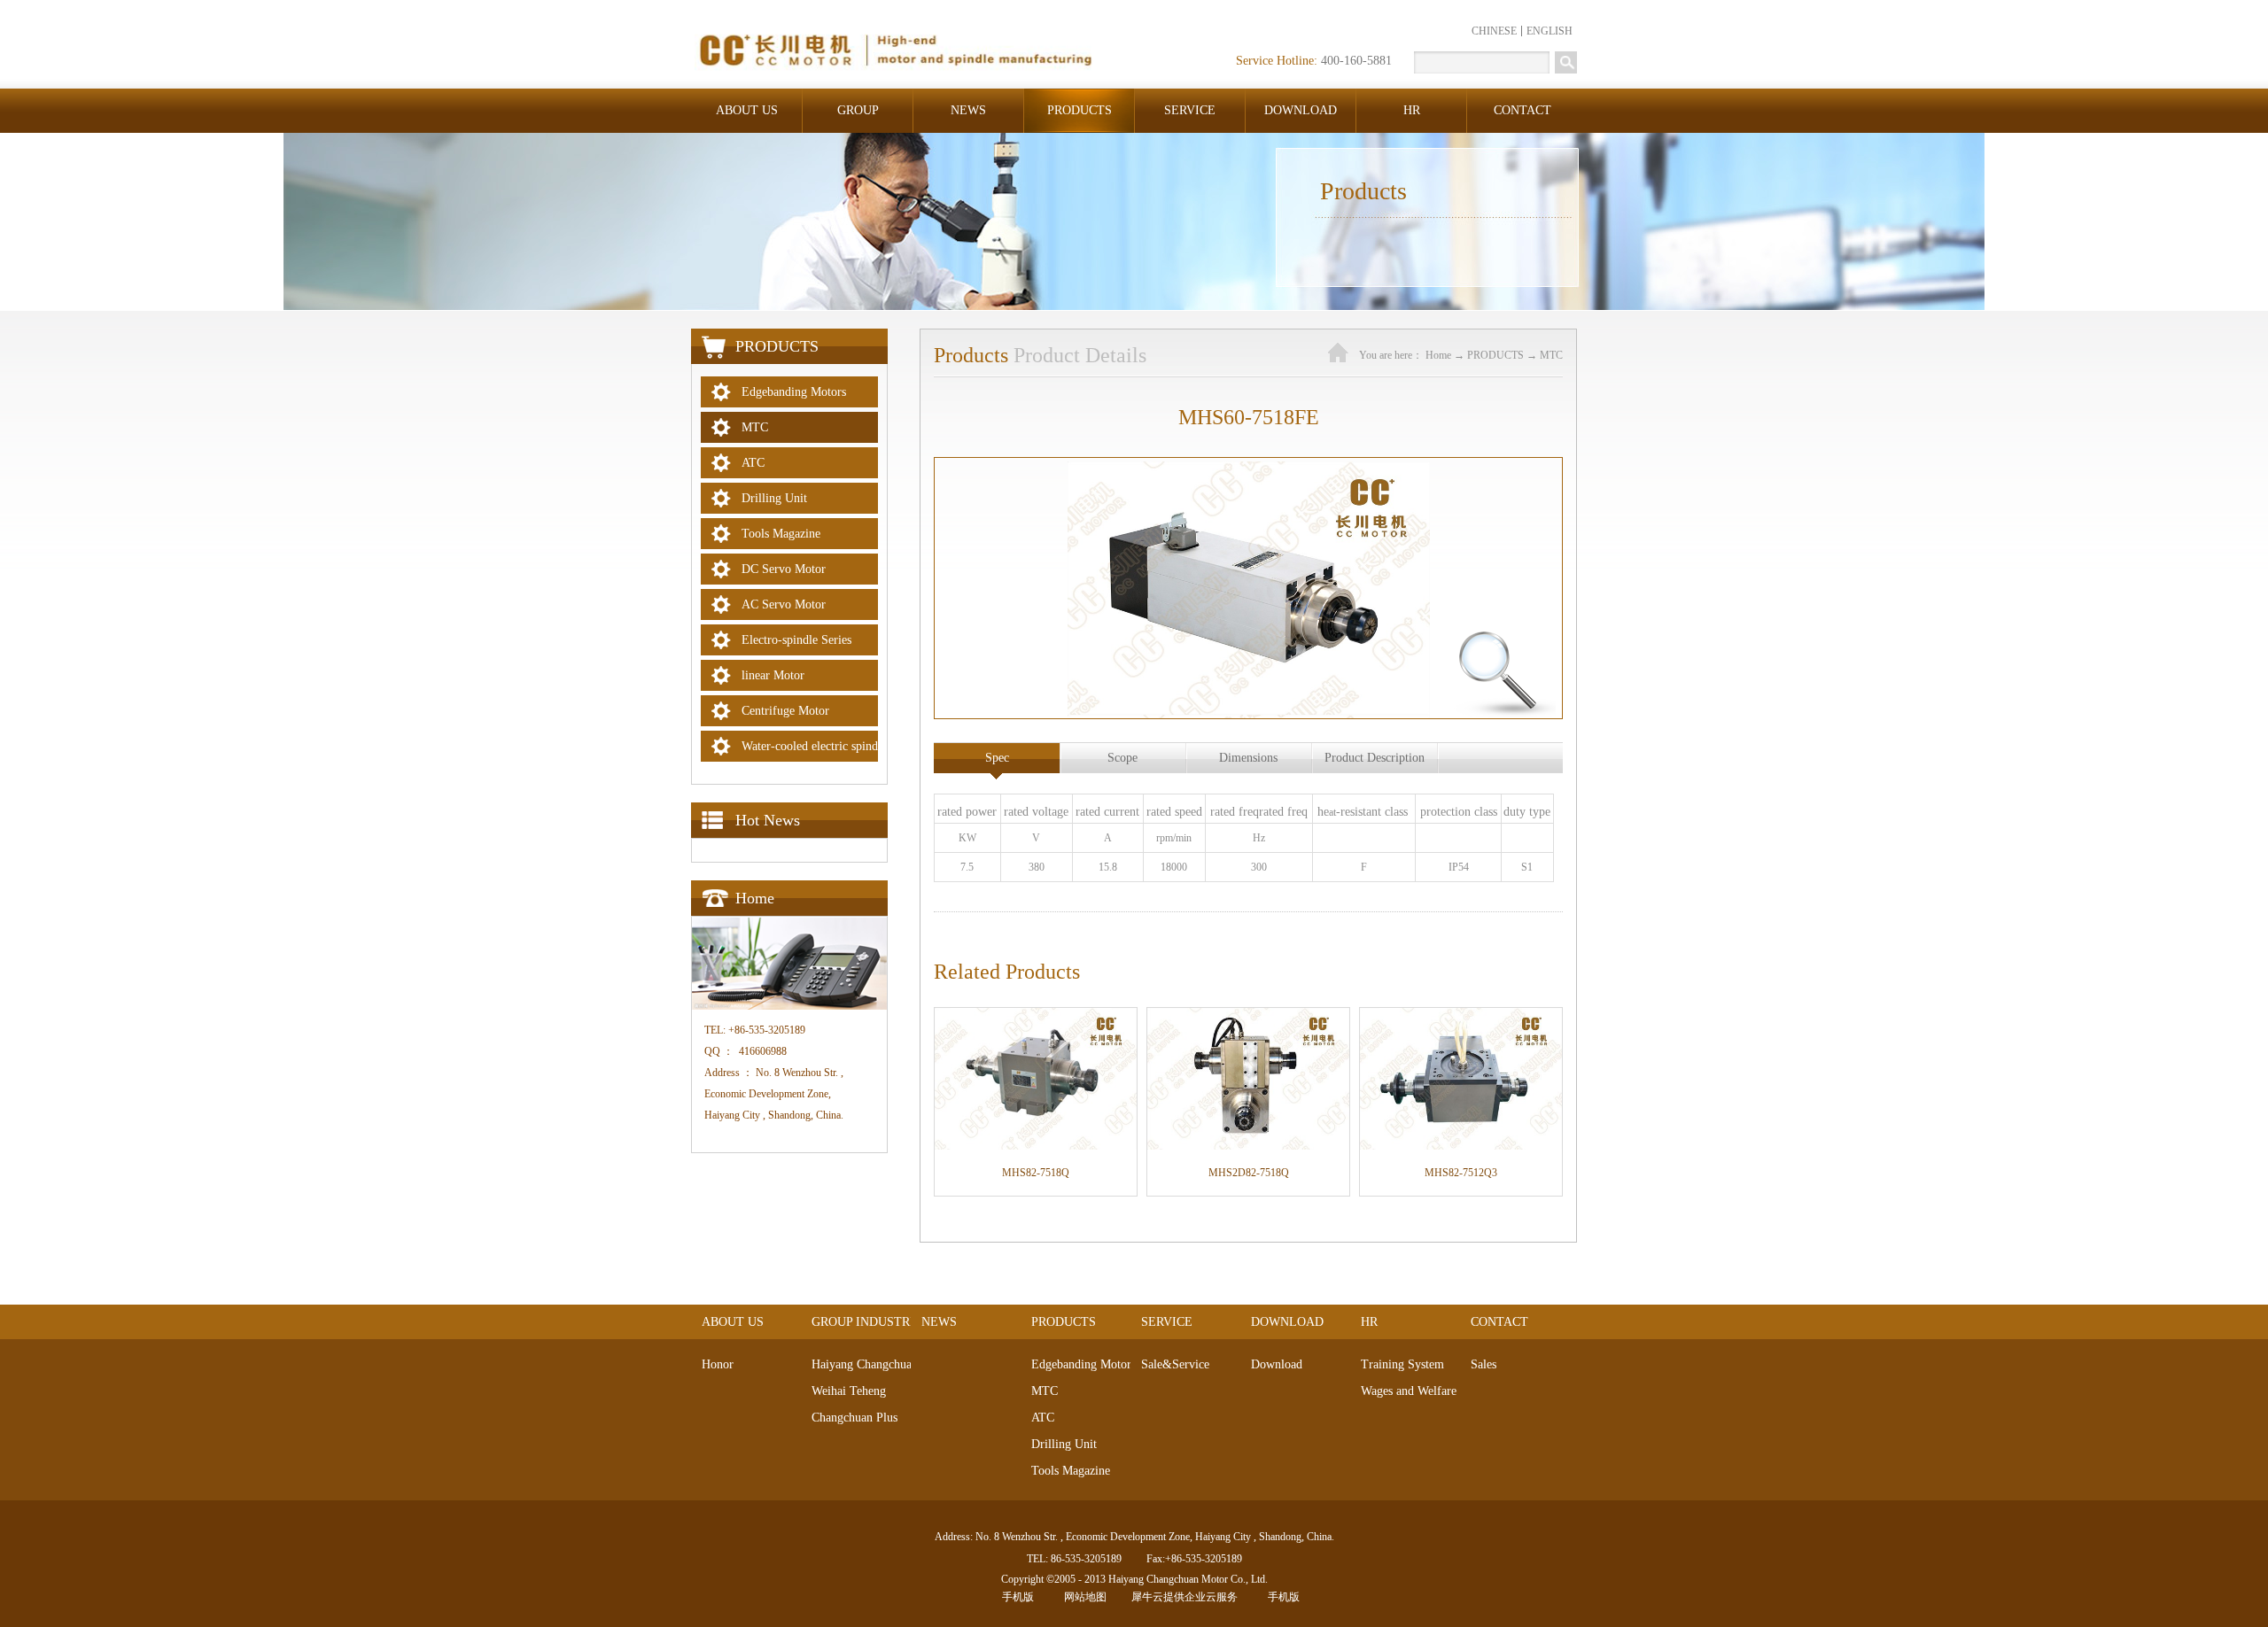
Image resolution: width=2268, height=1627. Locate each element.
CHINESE (1494, 31)
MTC (1551, 355)
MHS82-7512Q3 (1461, 1173)
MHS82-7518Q (1036, 1173)
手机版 (1015, 1597)
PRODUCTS (1495, 355)
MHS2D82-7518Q (1249, 1173)
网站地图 (1083, 1597)
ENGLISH (1550, 31)
